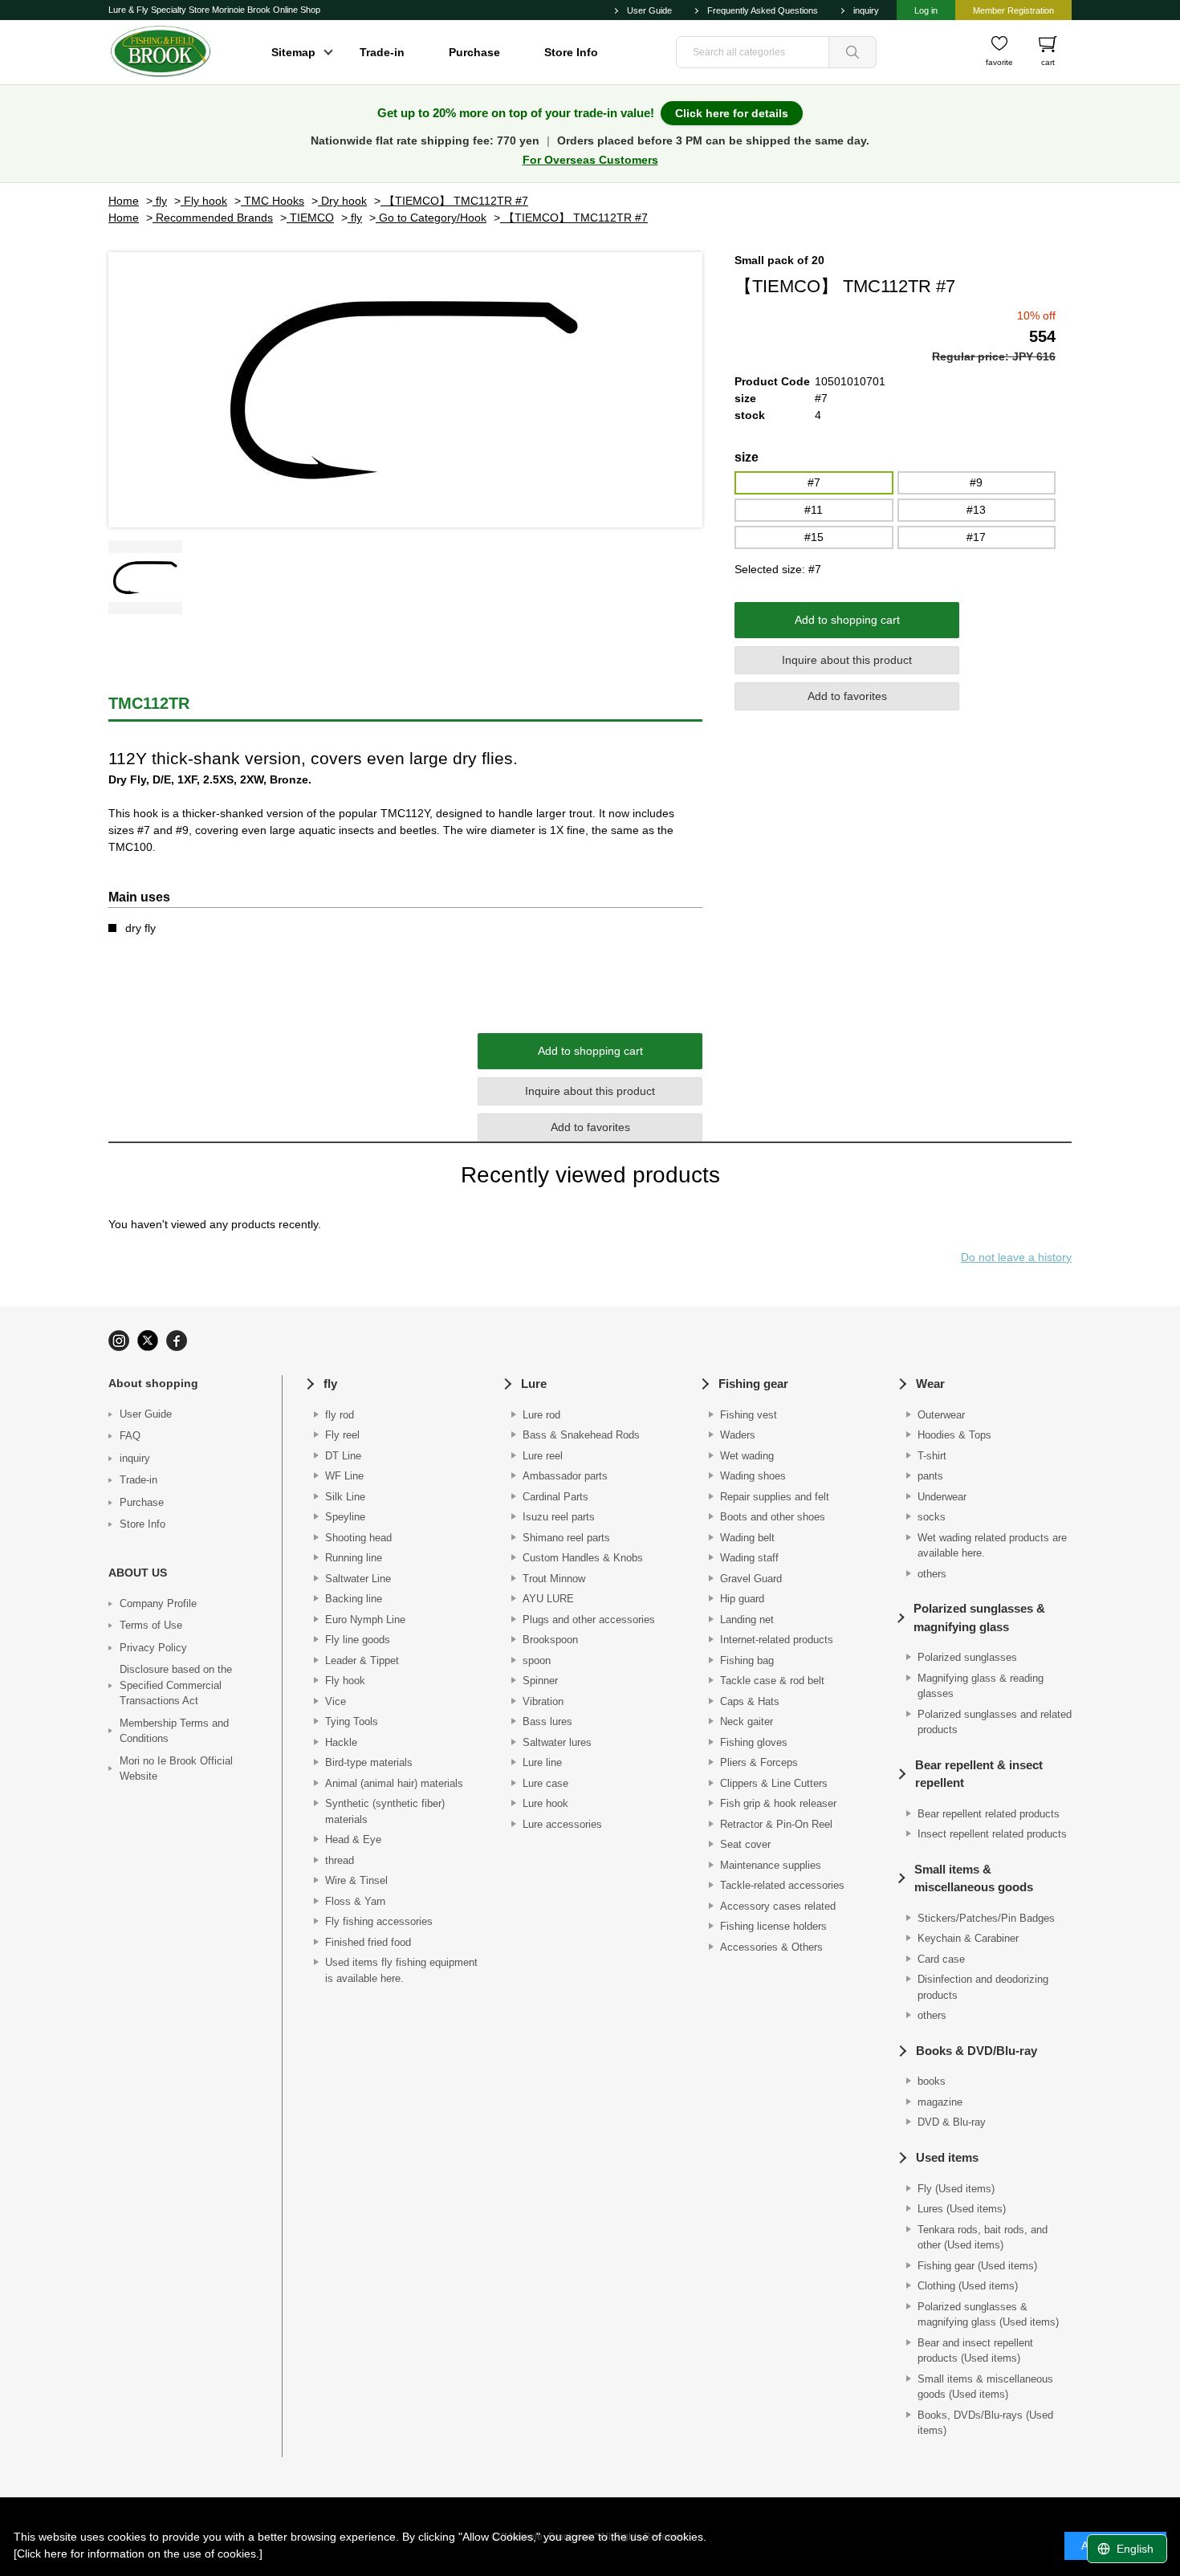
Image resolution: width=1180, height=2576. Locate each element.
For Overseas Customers (590, 160)
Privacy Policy (153, 1648)
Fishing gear (753, 1384)
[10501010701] (145, 577)
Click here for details (732, 113)
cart (1048, 62)
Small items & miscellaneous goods (974, 1878)
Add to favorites (847, 696)
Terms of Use (151, 1625)
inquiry (866, 10)
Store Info (571, 52)
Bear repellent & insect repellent (979, 1774)
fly (330, 1384)
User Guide (649, 10)
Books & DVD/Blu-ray (977, 2051)
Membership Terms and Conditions (174, 1731)
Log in (926, 10)
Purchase (474, 52)
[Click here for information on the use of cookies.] (138, 2554)
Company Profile (158, 1603)
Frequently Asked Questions (763, 10)
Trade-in (382, 52)
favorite (999, 62)
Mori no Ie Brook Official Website (176, 1769)
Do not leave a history (1016, 1257)
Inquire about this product (847, 660)
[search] (852, 52)
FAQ (130, 1436)
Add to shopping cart (847, 620)
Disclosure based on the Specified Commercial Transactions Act (176, 1685)
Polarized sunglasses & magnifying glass (979, 1618)
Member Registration (1013, 10)
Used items (947, 2157)
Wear (930, 1384)
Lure (534, 1384)
